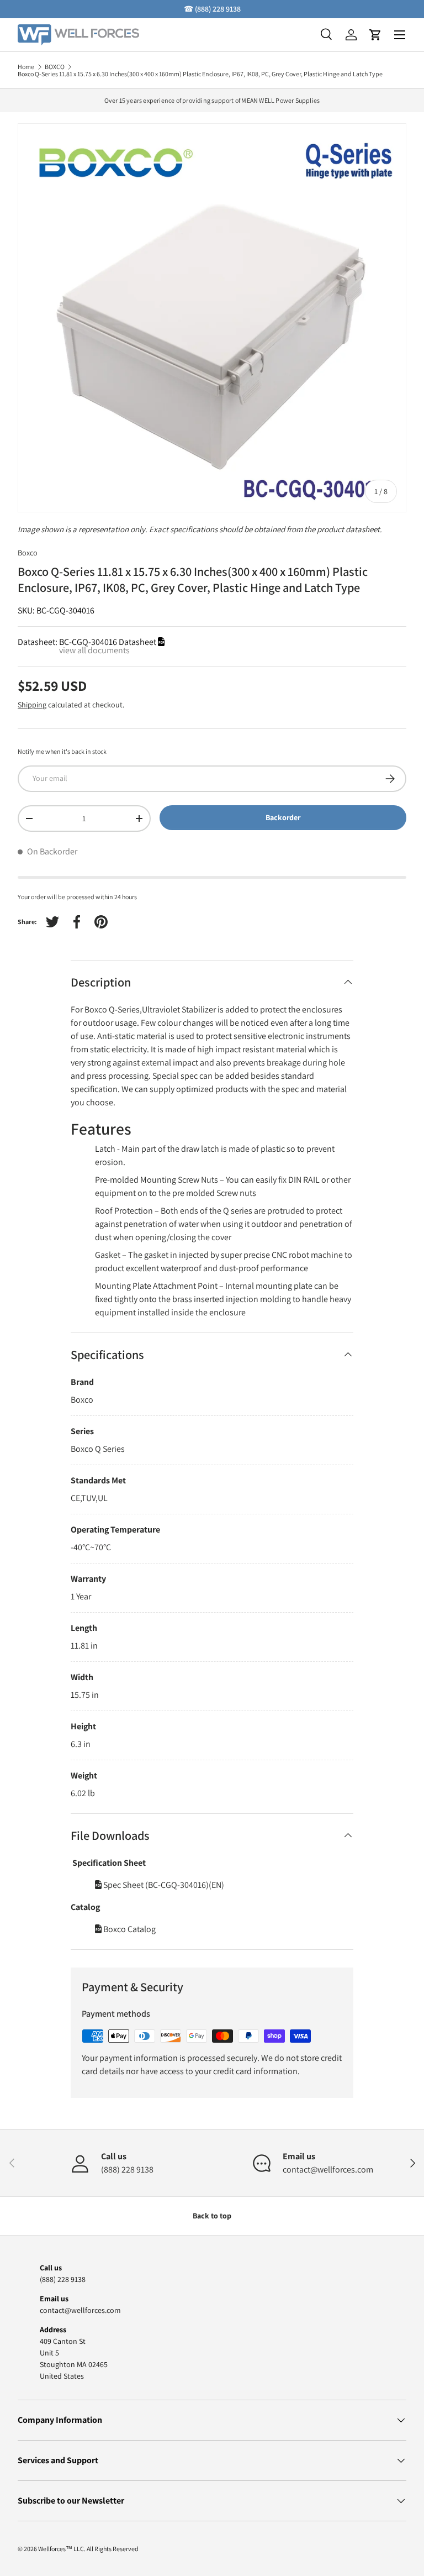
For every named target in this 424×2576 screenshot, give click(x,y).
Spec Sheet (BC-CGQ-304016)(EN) (163, 1885)
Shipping (32, 705)
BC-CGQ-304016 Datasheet (108, 642)
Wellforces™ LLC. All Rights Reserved (88, 2549)
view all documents (94, 650)
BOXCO (55, 67)
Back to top (212, 2216)
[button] (375, 35)
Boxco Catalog (129, 1929)
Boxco (28, 553)
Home (26, 67)
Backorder (283, 817)
